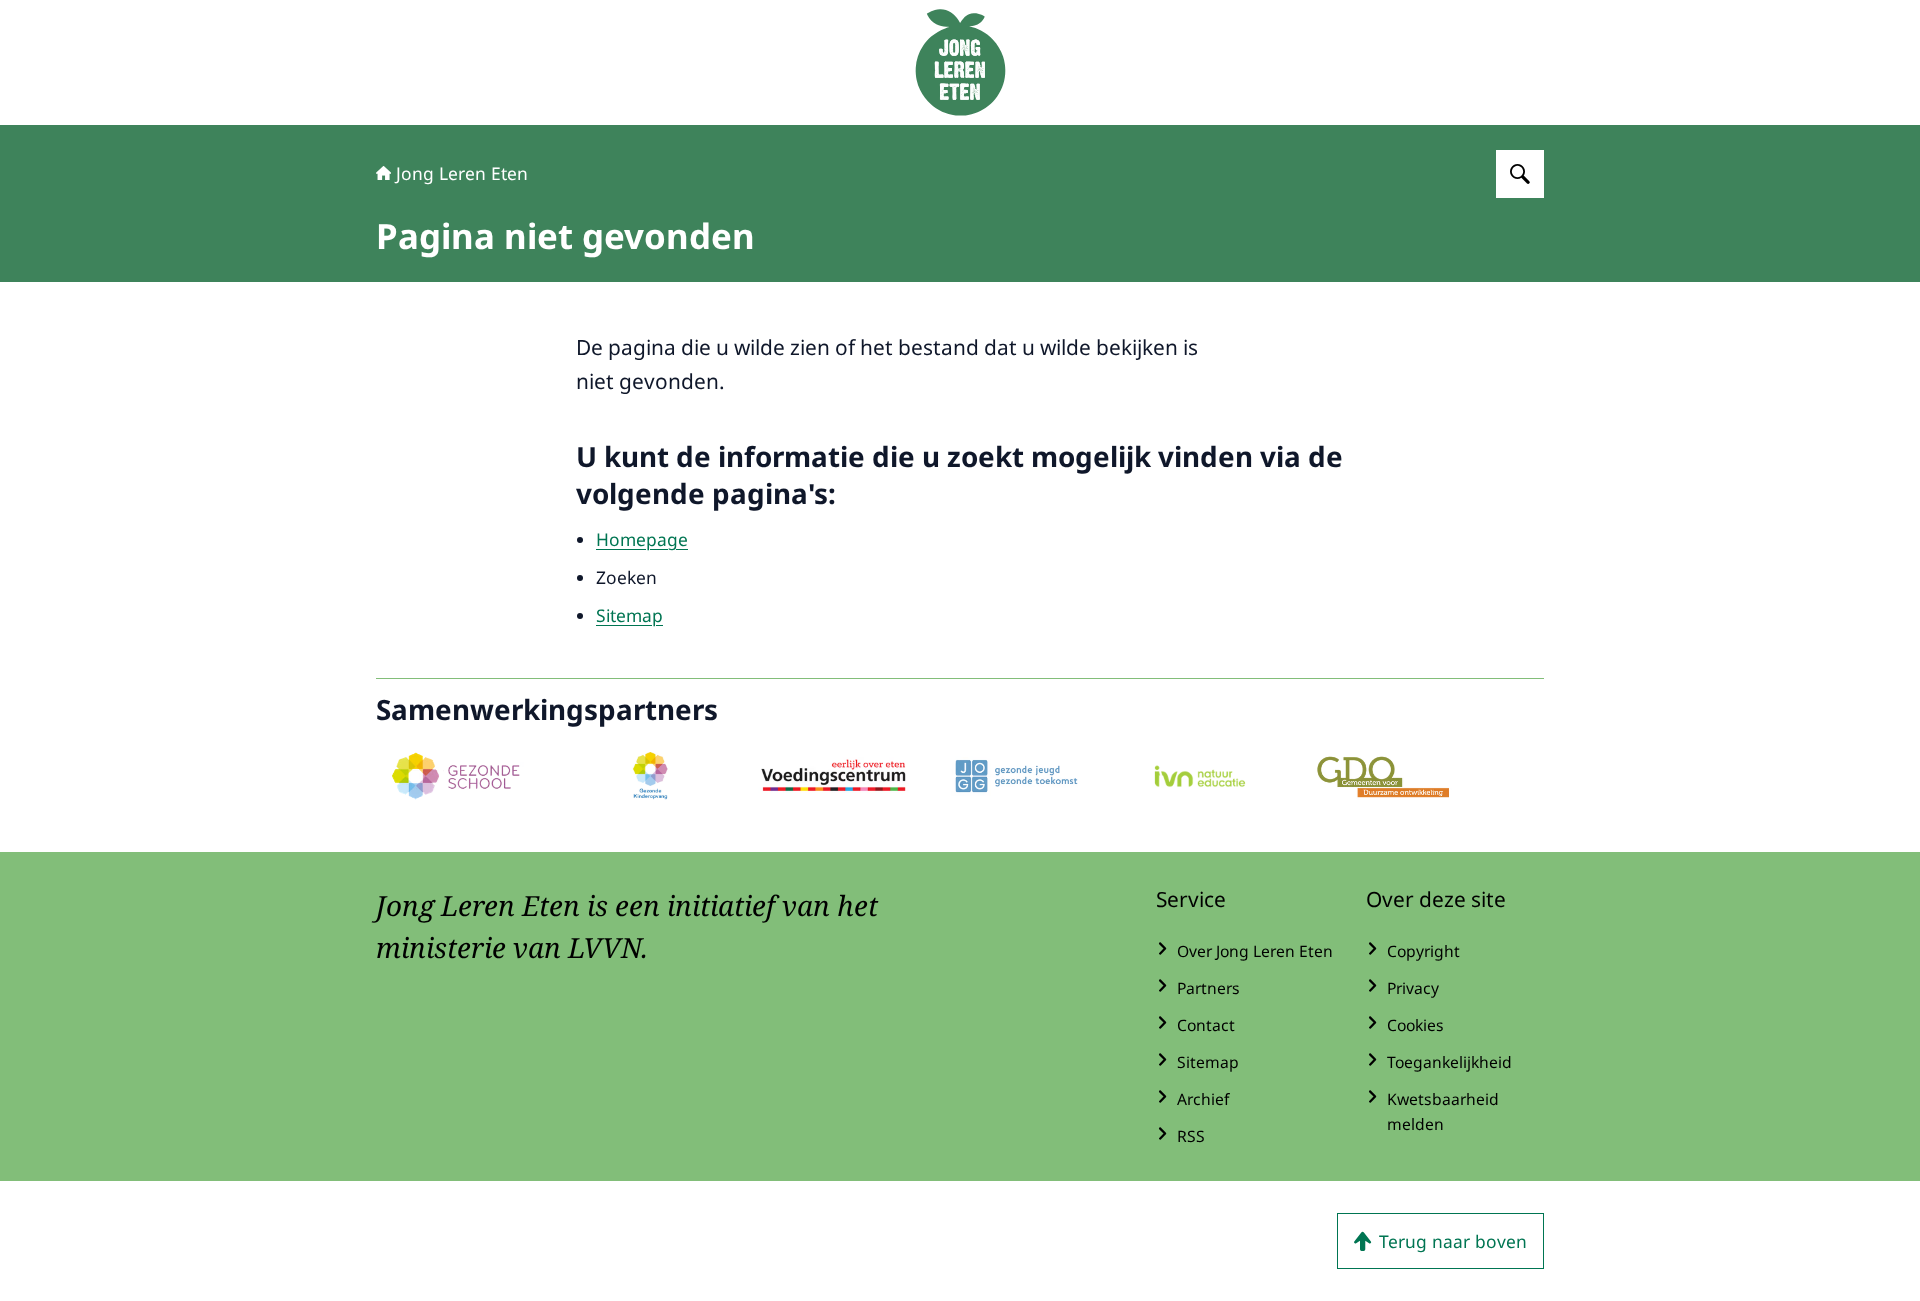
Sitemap (629, 615)
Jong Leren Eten (462, 173)
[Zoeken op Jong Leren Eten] (1520, 174)
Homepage (642, 539)
